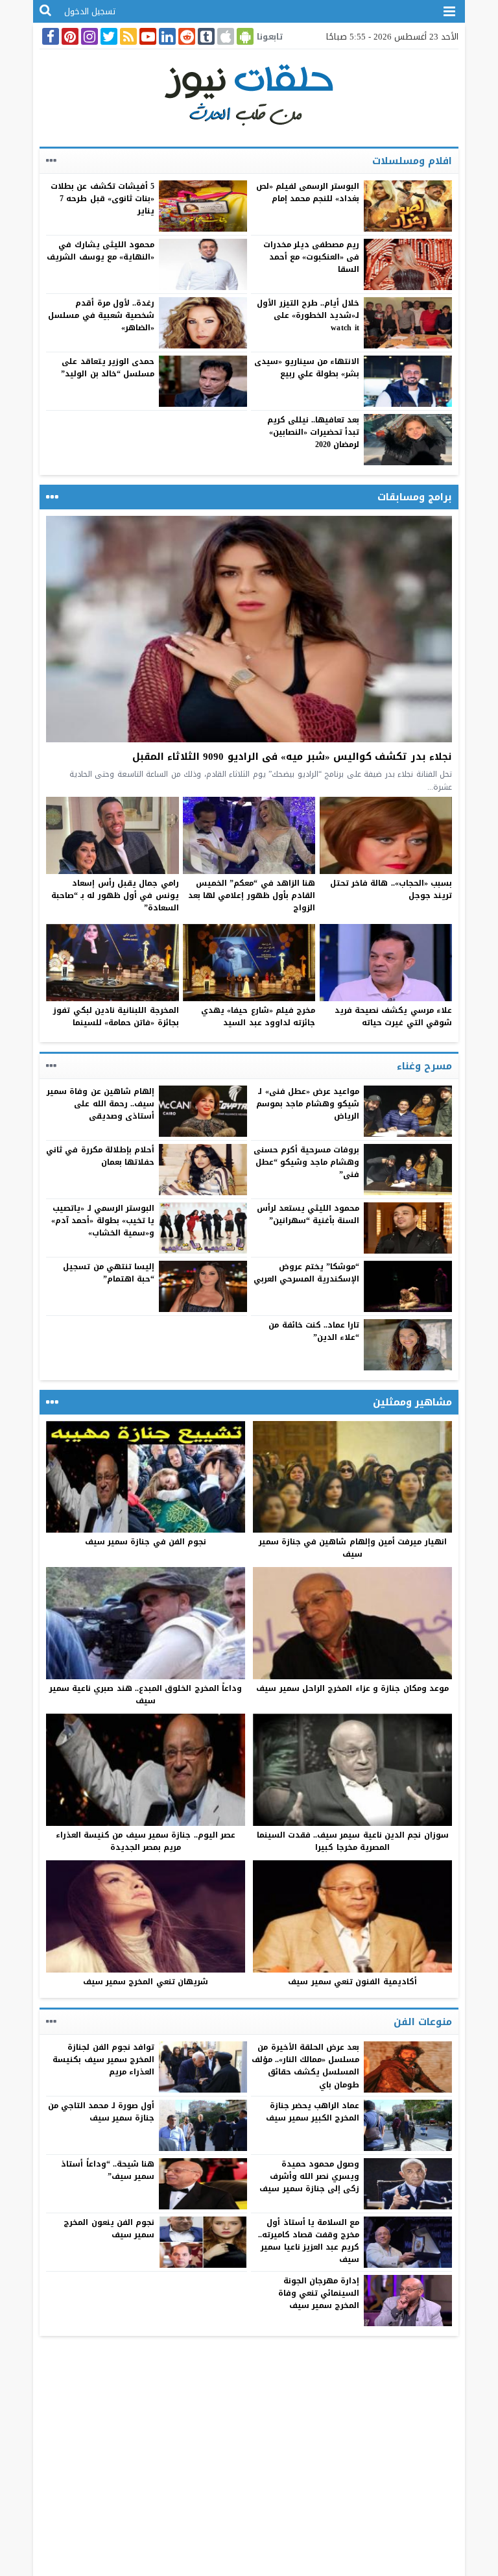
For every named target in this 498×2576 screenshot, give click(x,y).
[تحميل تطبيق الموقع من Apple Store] (224, 36)
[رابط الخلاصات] (127, 36)
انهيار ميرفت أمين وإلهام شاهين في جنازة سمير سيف (353, 1548)
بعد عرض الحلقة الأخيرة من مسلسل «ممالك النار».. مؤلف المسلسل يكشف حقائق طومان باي (306, 2066)
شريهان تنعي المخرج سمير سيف (146, 1982)
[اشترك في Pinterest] (69, 36)
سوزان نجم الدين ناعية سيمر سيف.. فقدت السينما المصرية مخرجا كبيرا (353, 1841)
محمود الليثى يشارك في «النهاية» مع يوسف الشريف (101, 251)
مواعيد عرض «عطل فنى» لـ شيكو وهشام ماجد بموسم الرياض (308, 1104)
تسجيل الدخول (90, 11)
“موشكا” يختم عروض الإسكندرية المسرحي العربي (307, 1273)
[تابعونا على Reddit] (185, 36)
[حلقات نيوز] (249, 94)
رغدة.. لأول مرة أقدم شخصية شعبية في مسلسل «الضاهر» (101, 315)
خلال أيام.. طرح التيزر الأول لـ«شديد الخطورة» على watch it (308, 315)
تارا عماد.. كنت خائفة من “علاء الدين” (314, 1331)
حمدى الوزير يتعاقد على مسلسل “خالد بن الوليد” (108, 368)
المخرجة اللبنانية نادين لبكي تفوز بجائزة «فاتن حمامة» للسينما (116, 1016)
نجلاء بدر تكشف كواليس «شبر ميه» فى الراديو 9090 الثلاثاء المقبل (292, 757)
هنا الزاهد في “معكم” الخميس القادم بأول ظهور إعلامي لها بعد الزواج (252, 895)
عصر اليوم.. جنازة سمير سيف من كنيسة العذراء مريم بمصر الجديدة (146, 1841)
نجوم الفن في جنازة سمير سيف (146, 1542)
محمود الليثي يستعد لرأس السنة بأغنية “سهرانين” (308, 1214)
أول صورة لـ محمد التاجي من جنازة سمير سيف (101, 2112)
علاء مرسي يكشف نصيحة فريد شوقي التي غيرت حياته (393, 1016)
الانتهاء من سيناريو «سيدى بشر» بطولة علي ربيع (307, 368)
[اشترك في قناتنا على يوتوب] (147, 36)
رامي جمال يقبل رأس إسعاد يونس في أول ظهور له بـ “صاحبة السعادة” (115, 895)
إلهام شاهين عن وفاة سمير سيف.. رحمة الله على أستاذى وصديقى (101, 1104)
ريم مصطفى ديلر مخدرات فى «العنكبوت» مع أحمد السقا (312, 257)
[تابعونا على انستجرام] (88, 36)
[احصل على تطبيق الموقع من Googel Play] (244, 36)
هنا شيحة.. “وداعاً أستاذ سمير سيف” (108, 2170)
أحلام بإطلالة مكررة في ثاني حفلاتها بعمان (100, 1156)
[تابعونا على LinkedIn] (166, 36)
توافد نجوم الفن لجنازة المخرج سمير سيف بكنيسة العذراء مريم (103, 2060)
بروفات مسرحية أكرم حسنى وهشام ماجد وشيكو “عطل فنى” (307, 1162)
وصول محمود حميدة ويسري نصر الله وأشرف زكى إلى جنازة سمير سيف (309, 2176)
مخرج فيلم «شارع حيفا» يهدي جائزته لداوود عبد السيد (258, 1016)
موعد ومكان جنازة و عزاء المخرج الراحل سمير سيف (352, 1688)
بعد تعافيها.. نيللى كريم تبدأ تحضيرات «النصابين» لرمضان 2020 (314, 432)
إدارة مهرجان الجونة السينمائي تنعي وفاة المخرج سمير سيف (319, 2293)
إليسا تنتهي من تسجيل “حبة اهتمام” (109, 1273)
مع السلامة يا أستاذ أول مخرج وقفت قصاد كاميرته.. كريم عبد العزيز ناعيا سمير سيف (309, 2241)
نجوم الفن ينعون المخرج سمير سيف (109, 2229)
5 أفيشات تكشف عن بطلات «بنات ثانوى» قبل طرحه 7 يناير (102, 199)
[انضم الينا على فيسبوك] (49, 36)
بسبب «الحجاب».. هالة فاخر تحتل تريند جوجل (391, 889)
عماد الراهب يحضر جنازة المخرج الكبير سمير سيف (313, 2112)
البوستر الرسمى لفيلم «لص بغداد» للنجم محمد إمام (308, 192)
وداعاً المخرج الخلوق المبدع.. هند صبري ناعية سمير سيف (146, 1695)
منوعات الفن (423, 2022)
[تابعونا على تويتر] (108, 36)
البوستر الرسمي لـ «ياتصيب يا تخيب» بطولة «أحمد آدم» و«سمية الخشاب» (103, 1221)
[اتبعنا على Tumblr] (205, 36)
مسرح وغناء (424, 1066)
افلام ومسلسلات (412, 161)
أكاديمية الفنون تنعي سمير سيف (352, 1982)
